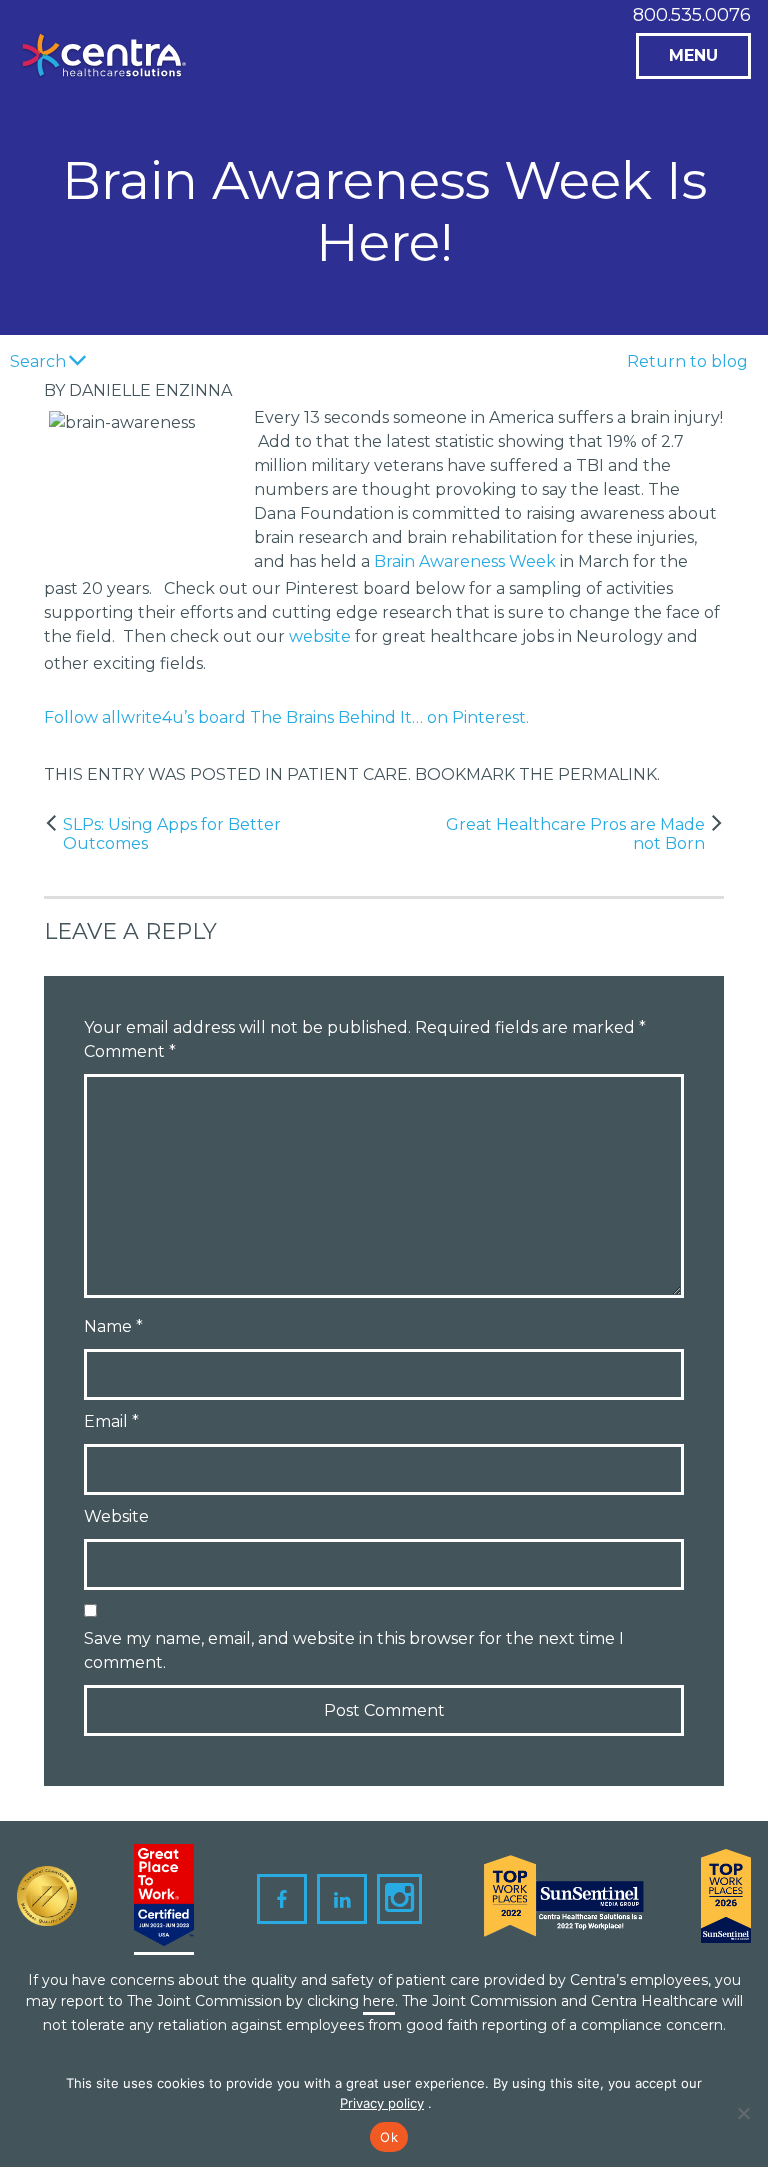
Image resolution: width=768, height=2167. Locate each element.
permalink (607, 774)
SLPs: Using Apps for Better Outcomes (172, 834)
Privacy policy (382, 2103)
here (379, 2001)
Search (38, 361)
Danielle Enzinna (150, 390)
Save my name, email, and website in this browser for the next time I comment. (354, 1650)
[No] (743, 2113)
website (320, 636)
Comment (130, 1051)
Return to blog (687, 361)
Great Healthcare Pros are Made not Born (575, 834)
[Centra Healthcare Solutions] (104, 62)
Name (113, 1326)
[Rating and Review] (164, 1899)
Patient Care (347, 774)
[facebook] (282, 1899)
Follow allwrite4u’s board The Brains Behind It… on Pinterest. (286, 717)
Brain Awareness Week (465, 561)
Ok (389, 2137)
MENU (693, 55)
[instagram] (399, 1899)
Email (111, 1421)
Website (116, 1516)
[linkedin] (342, 1899)
